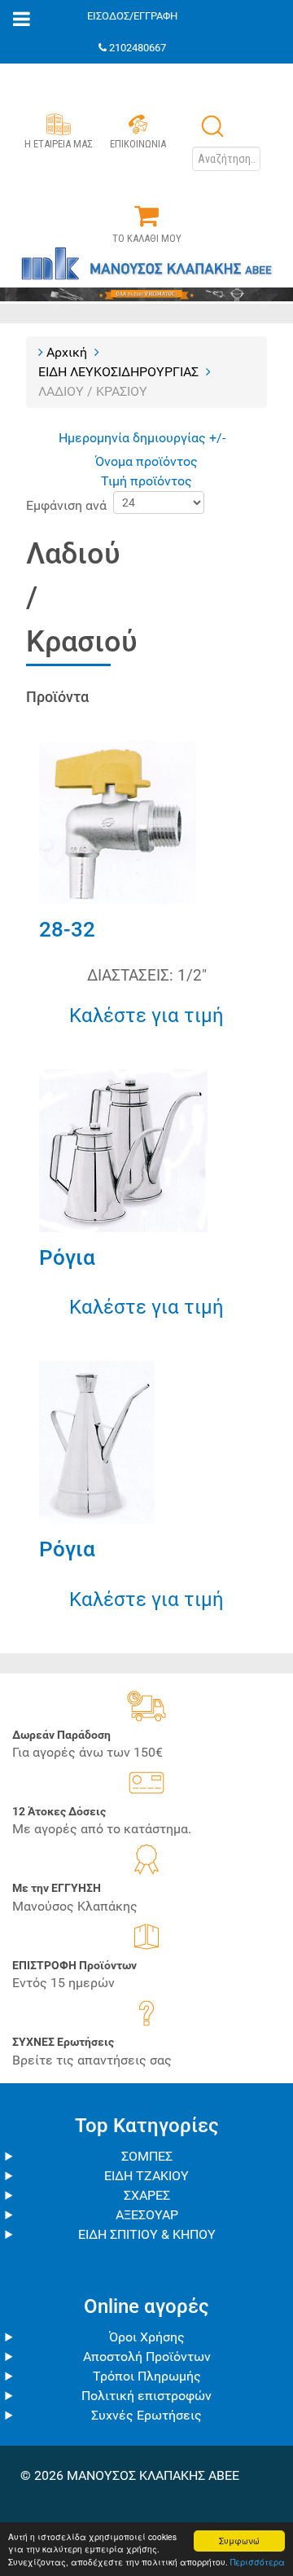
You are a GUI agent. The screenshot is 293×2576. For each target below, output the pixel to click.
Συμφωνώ (239, 2541)
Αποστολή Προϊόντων (147, 2357)
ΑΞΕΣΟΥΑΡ (147, 2215)
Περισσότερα (258, 2562)
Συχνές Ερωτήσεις (146, 2415)
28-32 (67, 929)
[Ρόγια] (123, 1150)
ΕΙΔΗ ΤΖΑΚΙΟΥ (146, 2176)
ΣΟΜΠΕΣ (147, 2156)
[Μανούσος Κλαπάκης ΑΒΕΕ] (146, 271)
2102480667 (138, 48)
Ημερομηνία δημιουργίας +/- (142, 438)
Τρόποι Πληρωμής (147, 2376)
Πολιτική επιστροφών (146, 2396)
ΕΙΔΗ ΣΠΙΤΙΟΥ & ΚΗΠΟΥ (147, 2234)
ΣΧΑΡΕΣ (147, 2195)
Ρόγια (67, 1257)
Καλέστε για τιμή (146, 1016)
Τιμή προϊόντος (146, 481)
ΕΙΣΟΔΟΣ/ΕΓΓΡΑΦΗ (132, 16)
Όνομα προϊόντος (146, 461)
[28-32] (118, 821)
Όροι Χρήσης (147, 2337)
